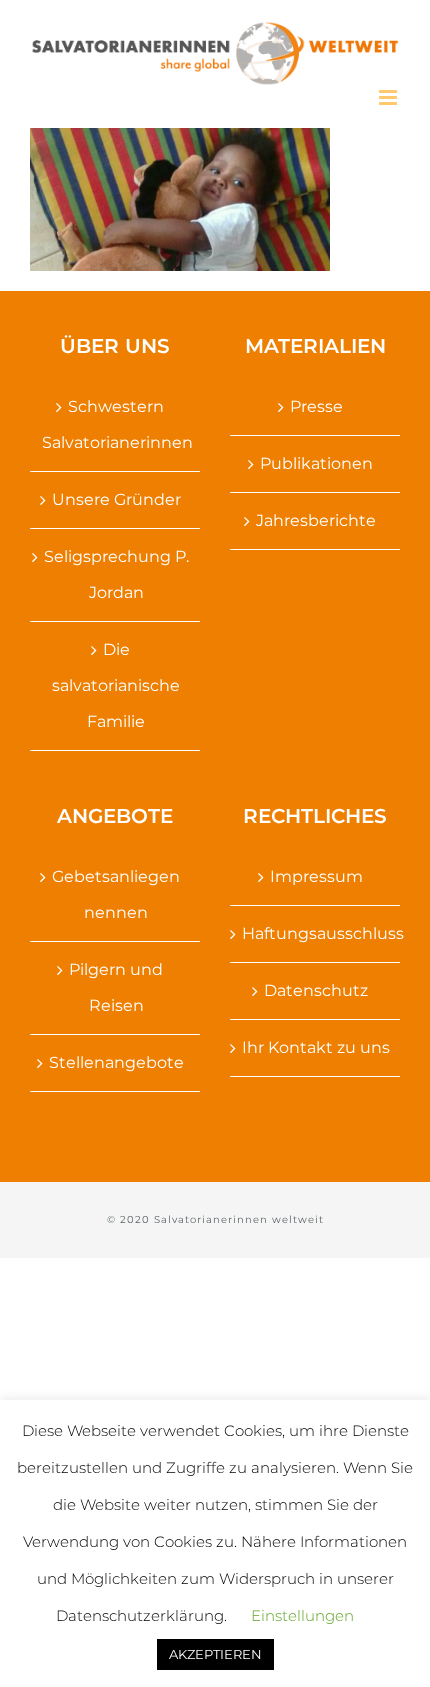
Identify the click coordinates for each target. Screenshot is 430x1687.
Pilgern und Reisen (116, 987)
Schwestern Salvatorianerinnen (116, 424)
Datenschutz (316, 990)
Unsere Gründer (116, 499)
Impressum (316, 876)
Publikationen (316, 463)
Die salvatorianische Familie (116, 685)
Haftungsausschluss (316, 933)
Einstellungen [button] (302, 1615)
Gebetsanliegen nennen (116, 894)
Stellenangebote (116, 1062)
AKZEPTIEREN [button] (215, 1654)
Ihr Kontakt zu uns (316, 1047)
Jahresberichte (316, 520)
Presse (316, 406)
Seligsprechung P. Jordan (116, 574)
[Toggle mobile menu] (389, 97)
